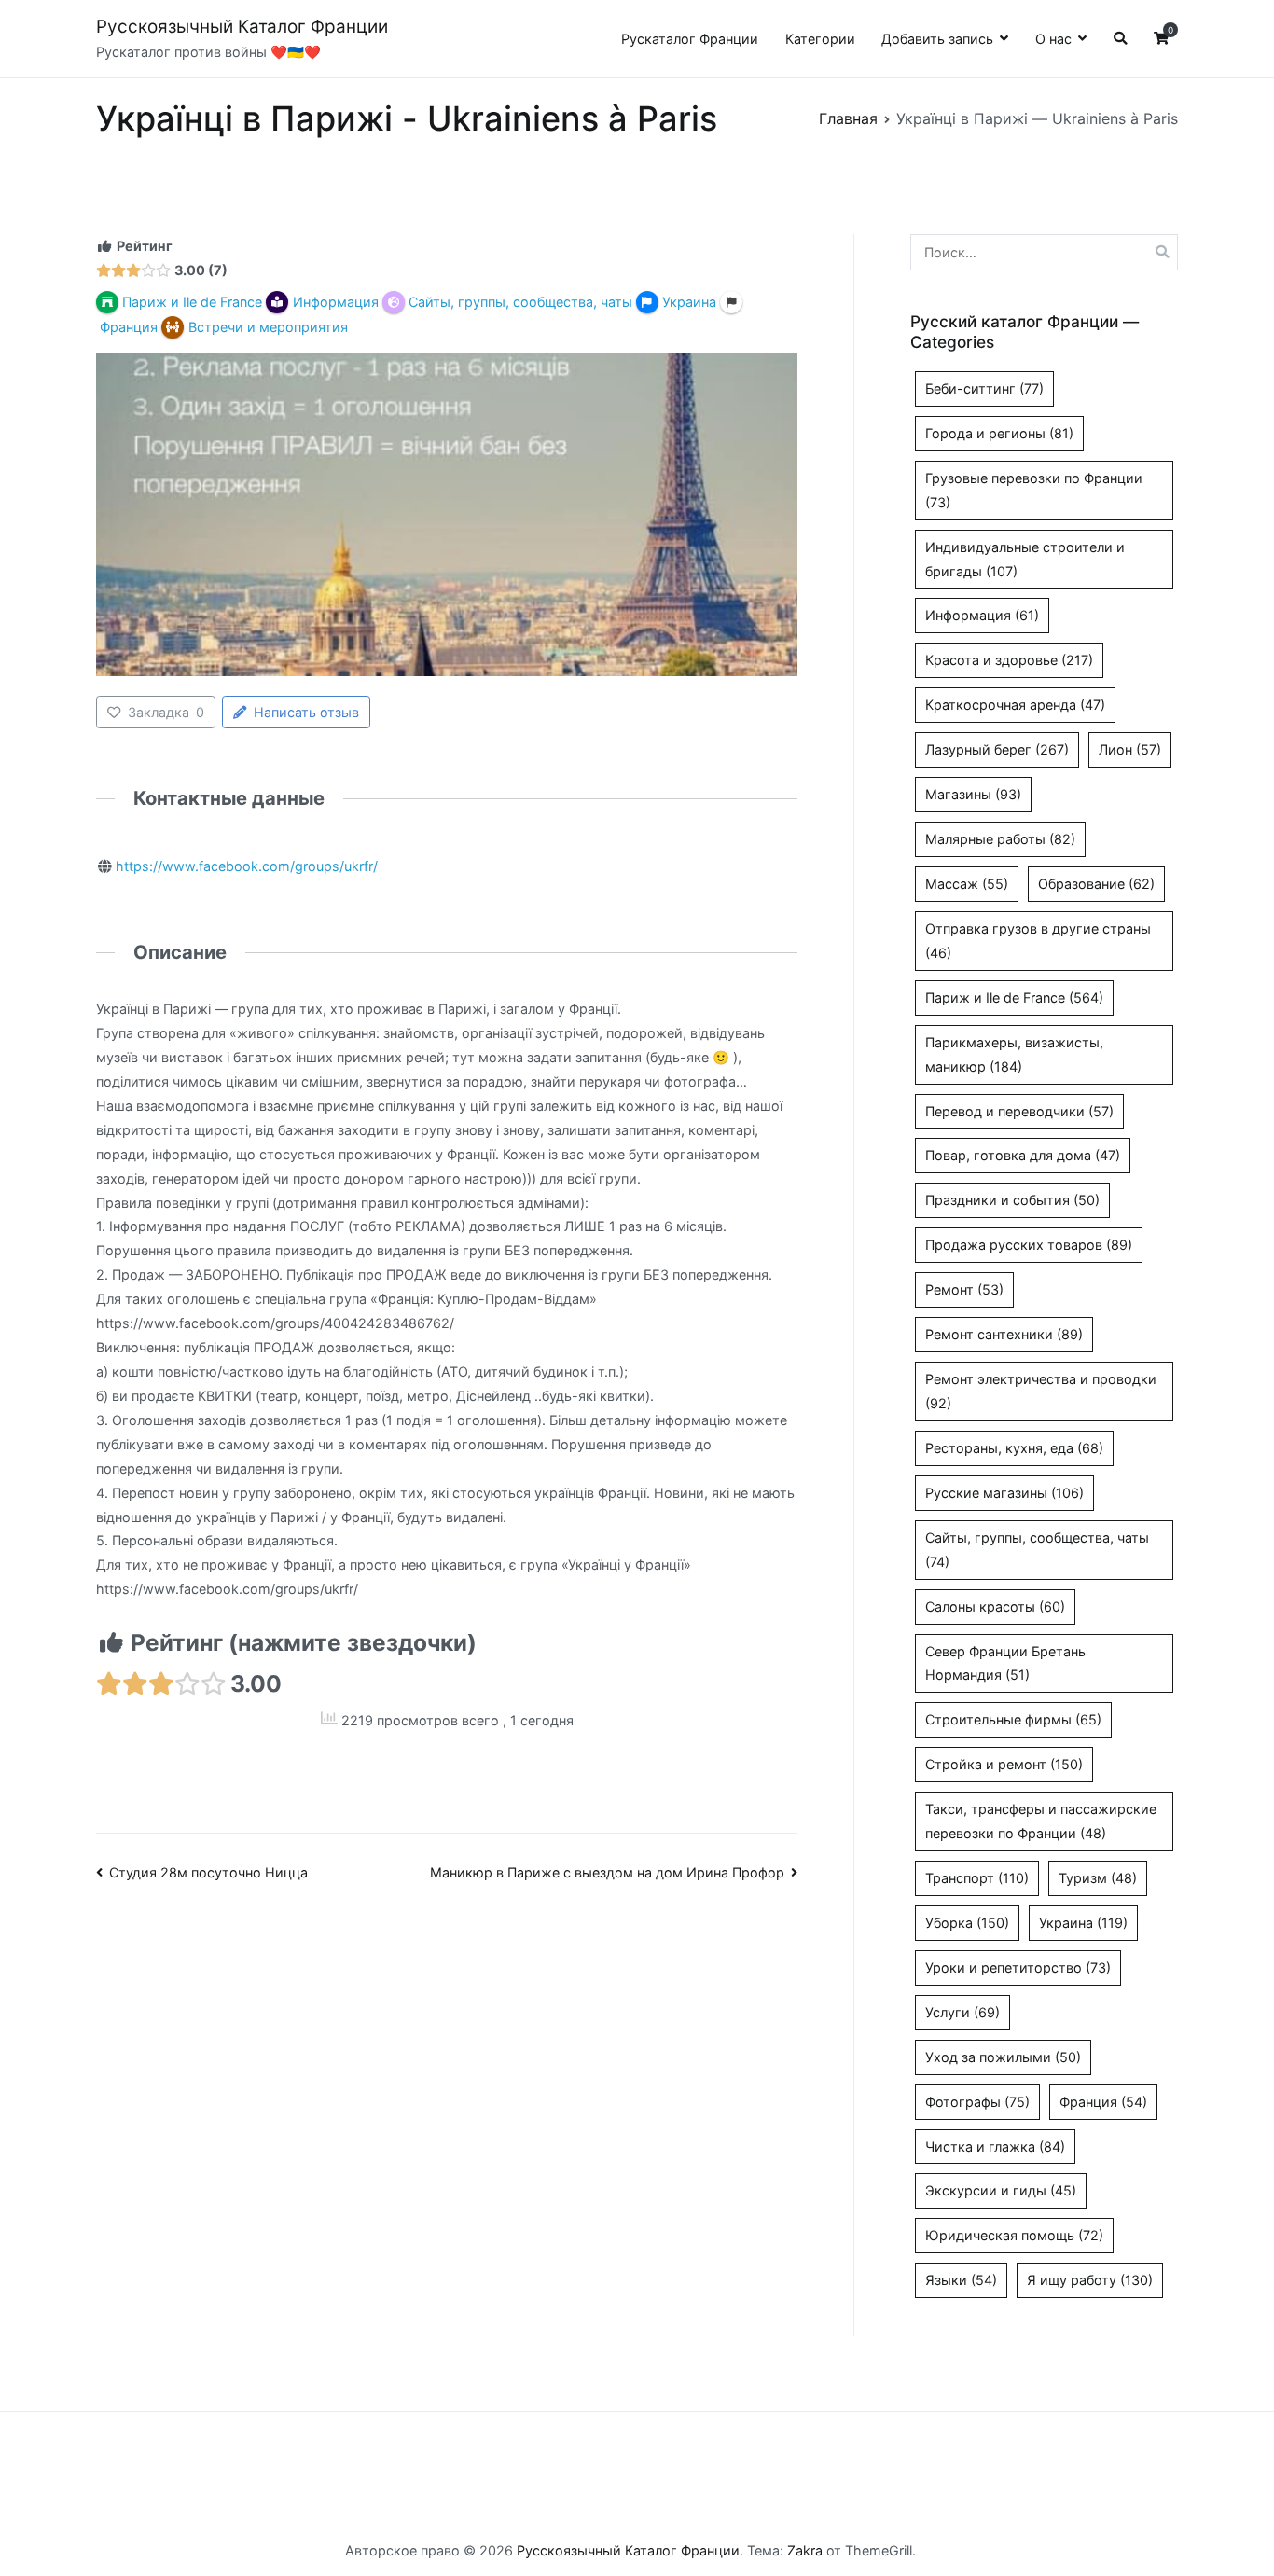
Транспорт (977, 1878)
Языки (961, 2280)
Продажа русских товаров (1029, 1245)
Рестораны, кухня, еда (1014, 1448)
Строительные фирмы (1013, 1719)
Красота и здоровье (1009, 660)
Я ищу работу (1090, 2280)
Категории (820, 39)
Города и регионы (999, 433)
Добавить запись (937, 39)
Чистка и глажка (995, 2147)
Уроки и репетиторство (1018, 1967)
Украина (1083, 1923)
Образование (1096, 884)
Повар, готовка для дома (1023, 1155)
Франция (1103, 2102)
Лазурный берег (997, 749)
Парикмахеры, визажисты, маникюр (1014, 1054)
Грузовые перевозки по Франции (1034, 490)
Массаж (967, 884)
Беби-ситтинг (984, 388)
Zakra (805, 2550)
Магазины (973, 794)
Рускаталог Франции (690, 39)
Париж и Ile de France (1014, 997)
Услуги (962, 2012)
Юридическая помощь (1014, 2235)
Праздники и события (1012, 1200)
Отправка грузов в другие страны (1038, 941)
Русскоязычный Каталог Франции (242, 27)
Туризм (1098, 1878)
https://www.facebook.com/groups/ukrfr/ (247, 866)
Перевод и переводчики (1019, 1111)
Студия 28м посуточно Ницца (208, 1872)
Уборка (967, 1923)
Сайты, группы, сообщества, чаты (1037, 1550)
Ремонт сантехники (1004, 1334)
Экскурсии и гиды (1001, 2190)
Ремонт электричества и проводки (1041, 1391)
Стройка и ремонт (1004, 1764)
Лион (1130, 749)
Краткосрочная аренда (1015, 705)
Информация (982, 615)
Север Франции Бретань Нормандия (1005, 1663)
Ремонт (964, 1289)
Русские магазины (1004, 1493)
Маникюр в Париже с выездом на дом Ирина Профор (607, 1872)
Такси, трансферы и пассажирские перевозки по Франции (1041, 1821)
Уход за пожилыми (1003, 2057)
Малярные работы (1000, 839)
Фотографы (977, 2102)
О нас (1053, 39)
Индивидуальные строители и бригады (1025, 559)
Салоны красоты (995, 1607)
